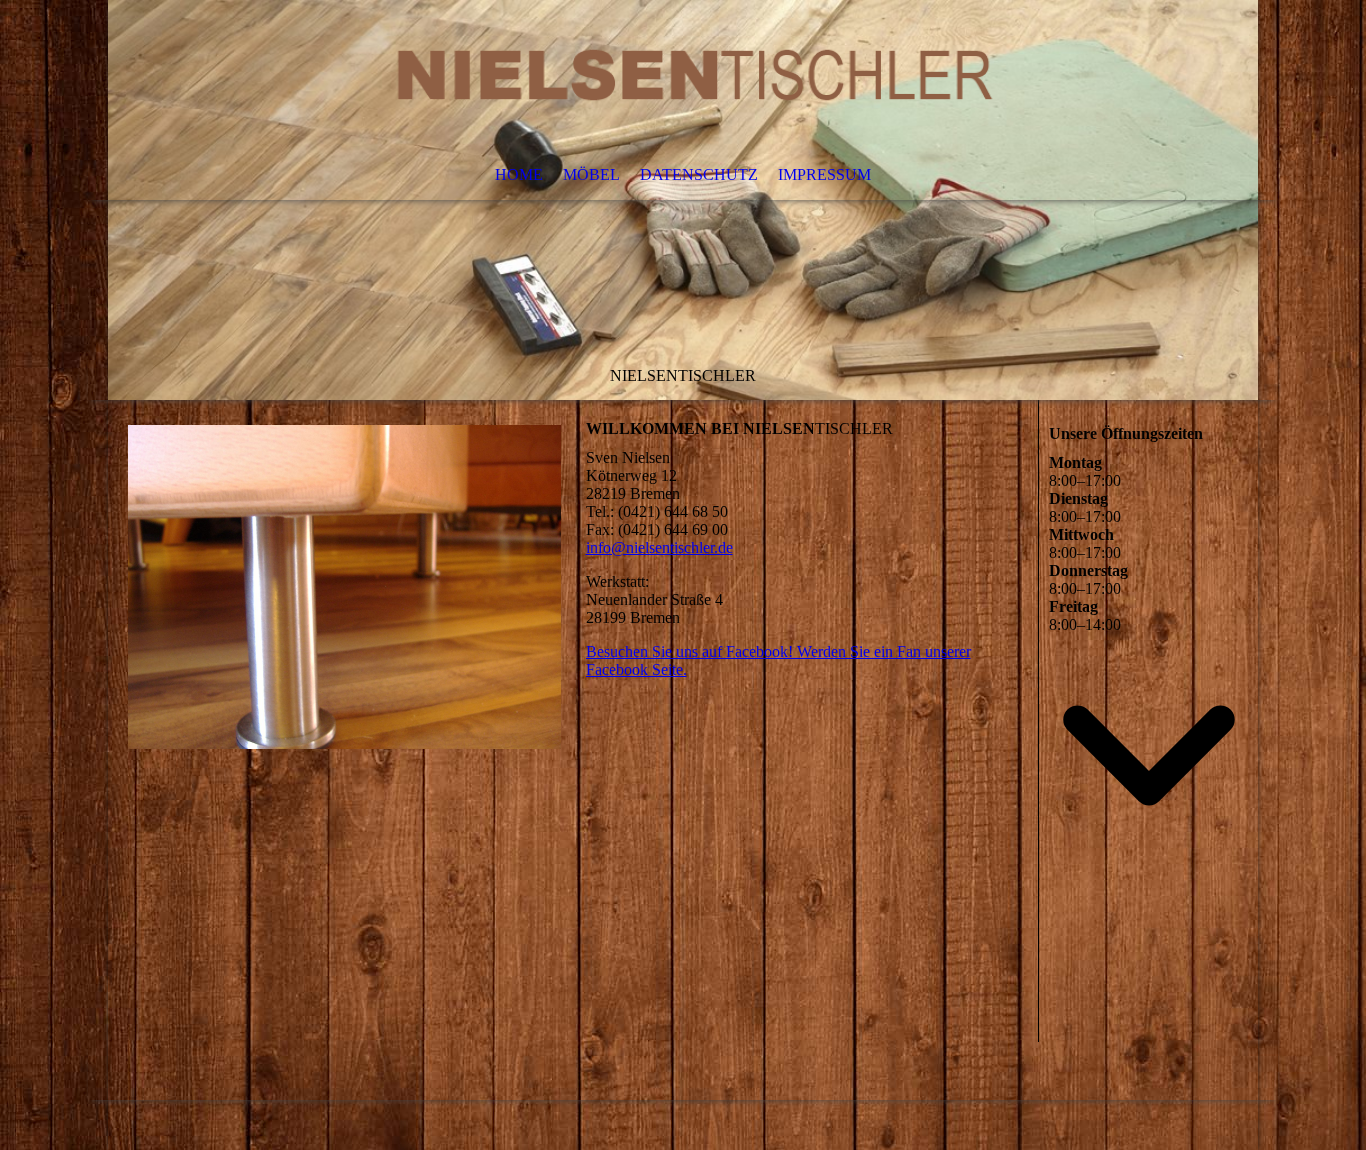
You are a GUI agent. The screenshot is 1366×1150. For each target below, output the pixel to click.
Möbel (591, 174)
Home (519, 174)
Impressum (824, 174)
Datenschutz (699, 174)
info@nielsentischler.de (659, 547)
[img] (683, 200)
